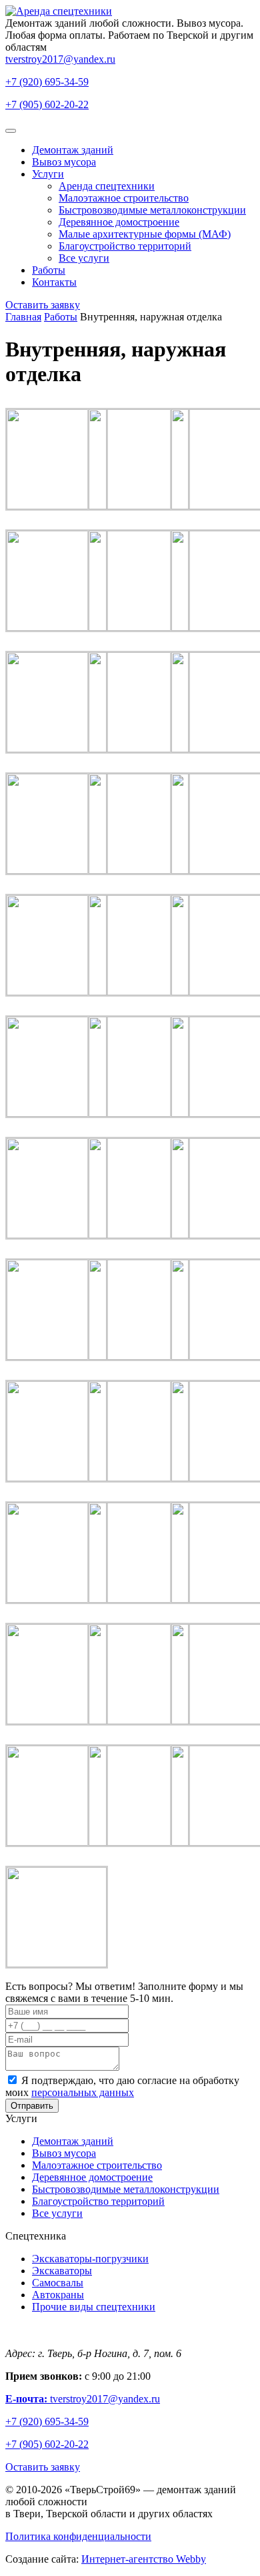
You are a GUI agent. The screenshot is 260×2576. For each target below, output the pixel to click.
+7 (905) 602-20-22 (47, 104)
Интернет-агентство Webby (144, 2559)
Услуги (48, 174)
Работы (49, 270)
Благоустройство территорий (125, 246)
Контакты (54, 282)
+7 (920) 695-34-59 (47, 82)
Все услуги (84, 258)
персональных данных (83, 2092)
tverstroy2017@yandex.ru (60, 59)
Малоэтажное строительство (124, 198)
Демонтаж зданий (73, 150)
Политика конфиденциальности (78, 2536)
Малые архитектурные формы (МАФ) (145, 234)
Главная (23, 317)
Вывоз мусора (64, 162)
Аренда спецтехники (107, 186)
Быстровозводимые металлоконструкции (152, 210)
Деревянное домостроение (119, 222)
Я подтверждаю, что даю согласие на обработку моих (122, 2086)
